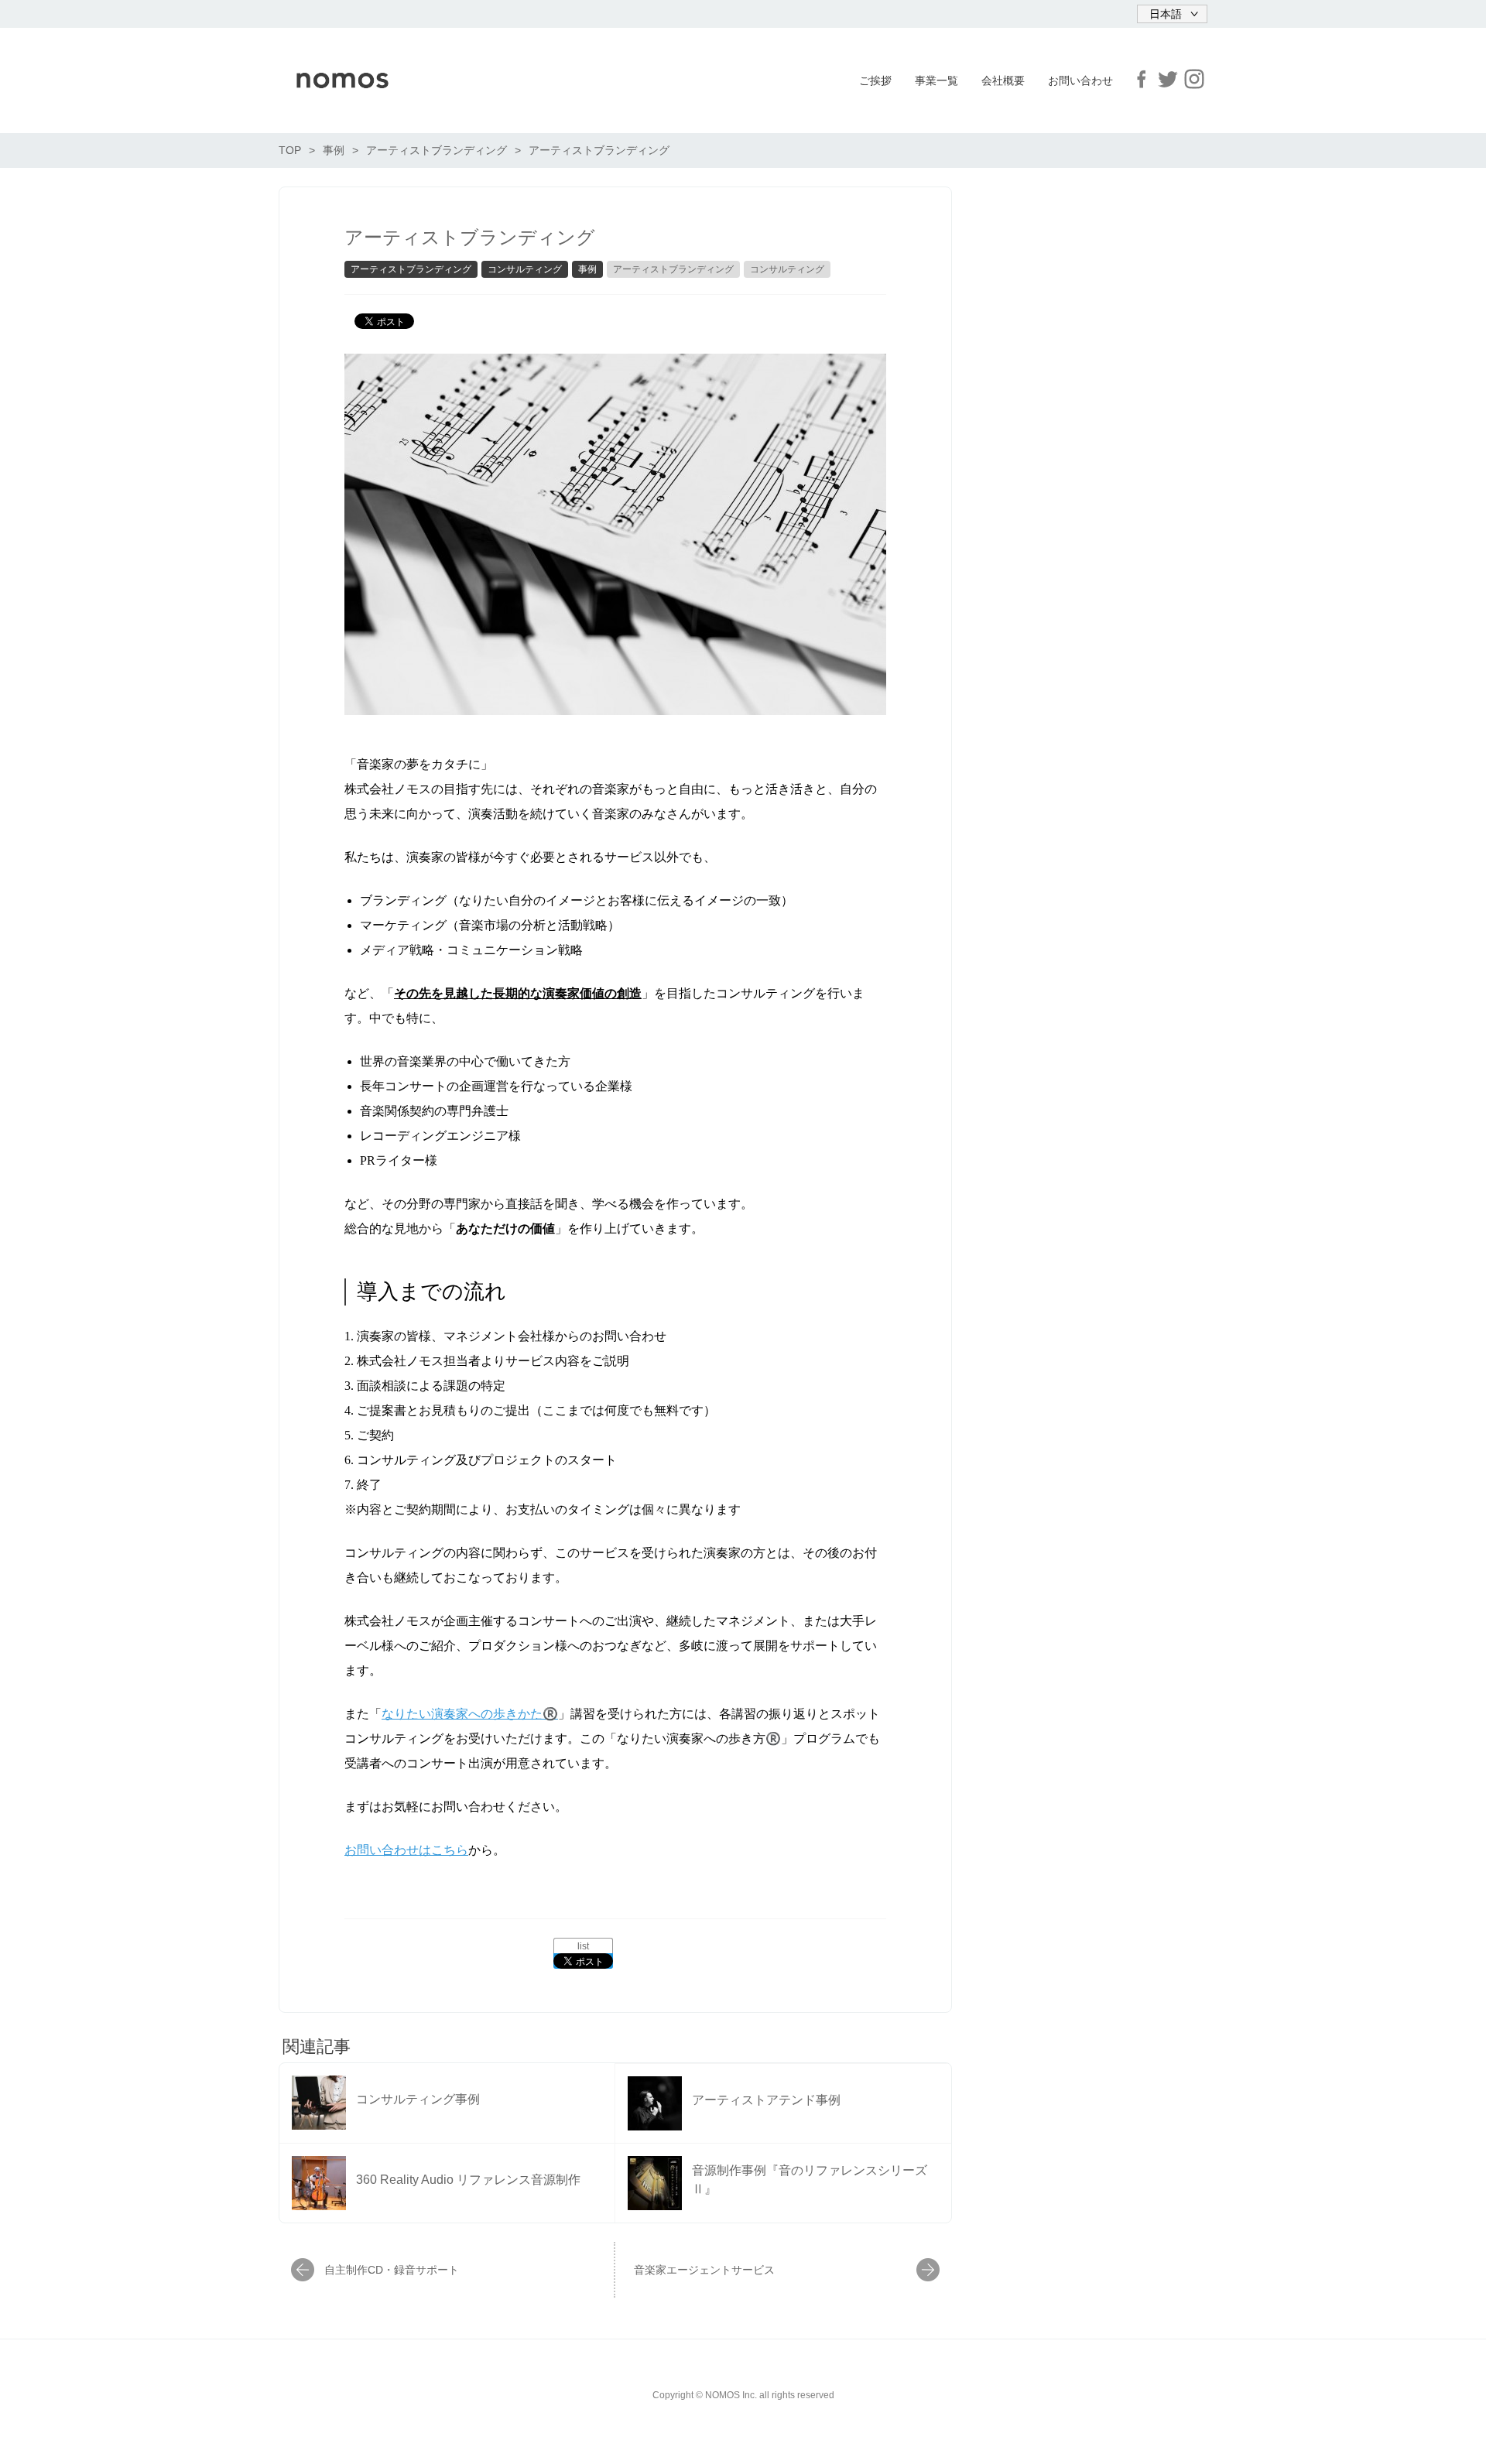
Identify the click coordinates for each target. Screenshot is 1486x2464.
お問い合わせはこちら (406, 1850)
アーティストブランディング (411, 269)
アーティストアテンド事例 (766, 2100)
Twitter (1168, 79)
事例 (587, 269)
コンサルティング (525, 269)
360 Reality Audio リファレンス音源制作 (468, 2180)
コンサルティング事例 (418, 2099)
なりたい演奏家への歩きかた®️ (470, 1714)
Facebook (1142, 79)
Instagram (1194, 79)
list (583, 1946)
